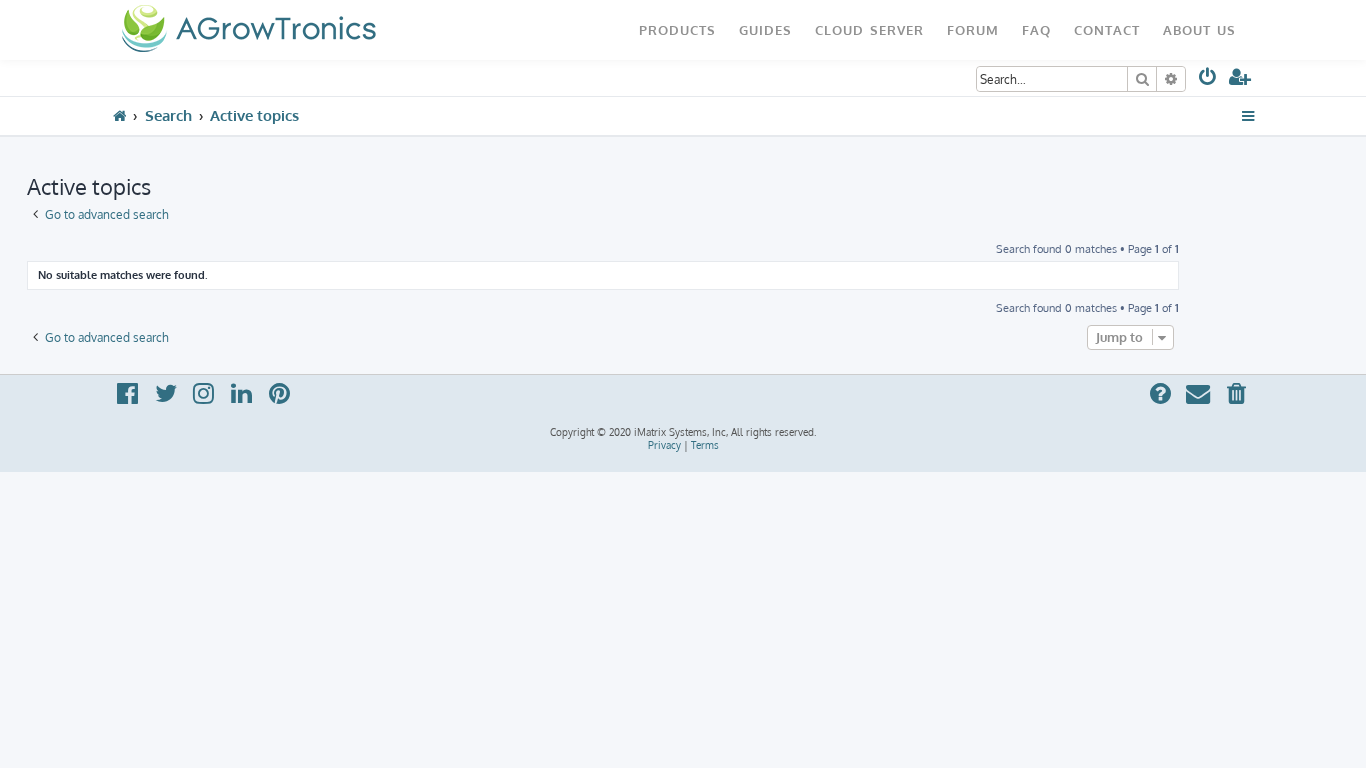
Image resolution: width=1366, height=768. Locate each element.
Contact (1107, 29)
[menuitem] (1208, 80)
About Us (1199, 29)
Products (677, 29)
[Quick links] (1248, 116)
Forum (973, 29)
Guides (765, 29)
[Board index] (248, 30)
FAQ (1036, 29)
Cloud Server (869, 29)
